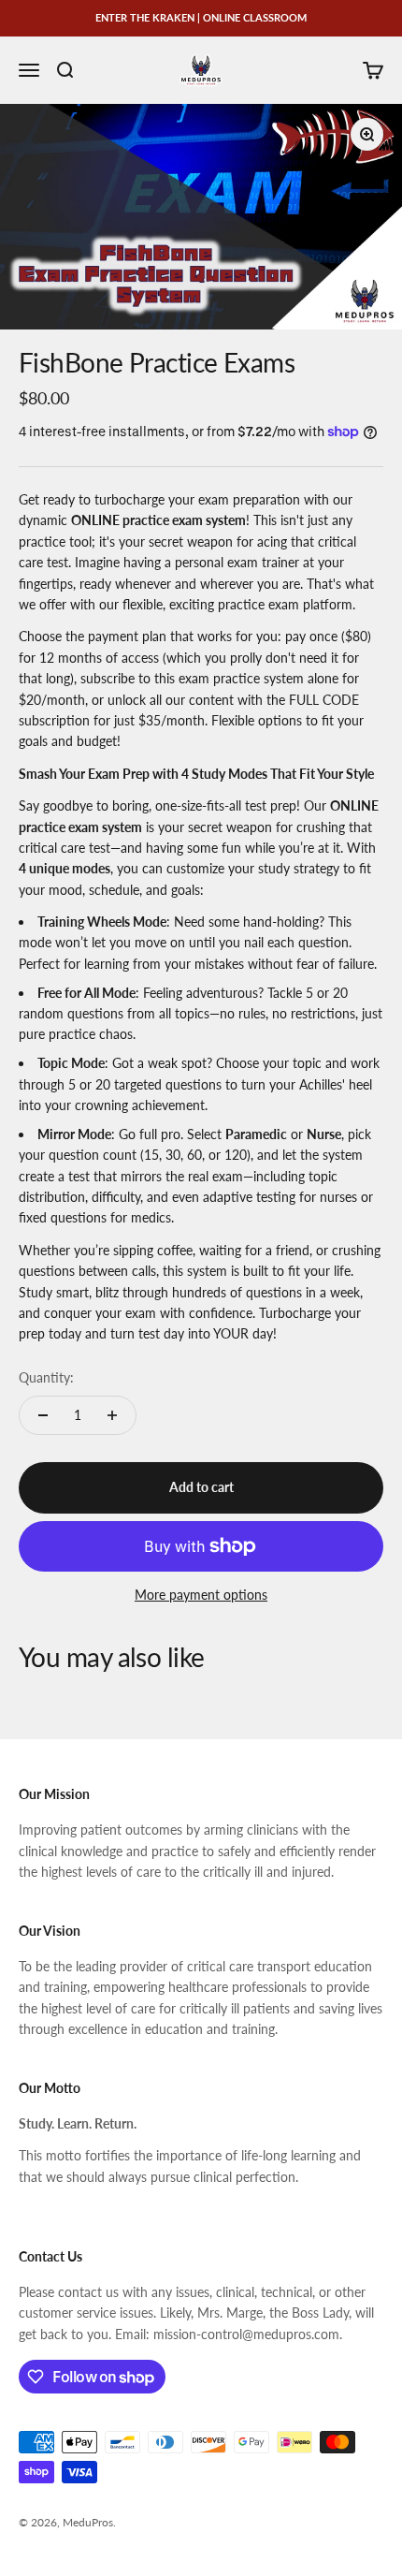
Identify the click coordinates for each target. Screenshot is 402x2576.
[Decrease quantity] (43, 1415)
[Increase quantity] (112, 1415)
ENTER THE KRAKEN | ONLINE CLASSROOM (201, 17)
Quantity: (46, 1377)
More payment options (201, 1595)
